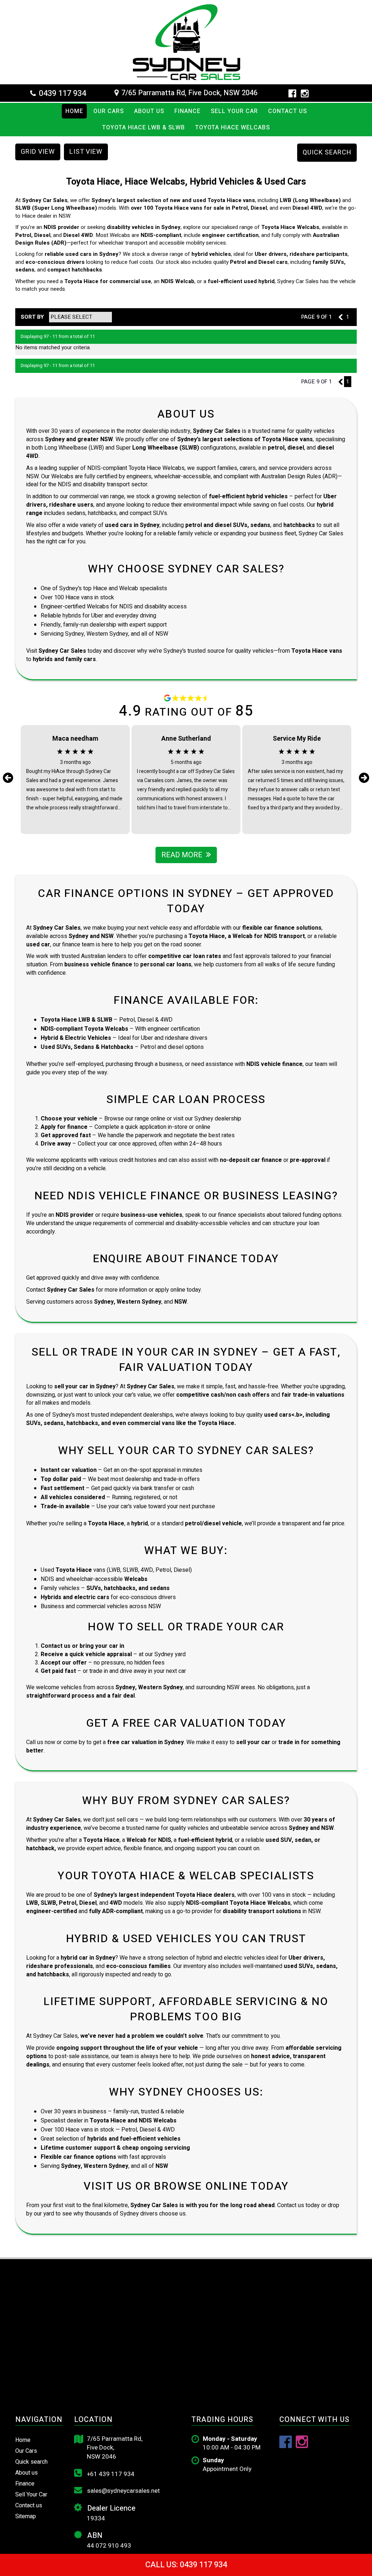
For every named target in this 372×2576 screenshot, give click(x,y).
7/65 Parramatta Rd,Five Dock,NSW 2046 (115, 2448)
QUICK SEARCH (327, 152)
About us (27, 2473)
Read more (182, 855)
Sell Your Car (234, 111)
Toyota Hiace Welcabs (232, 128)
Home (74, 111)
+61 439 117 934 (110, 2474)
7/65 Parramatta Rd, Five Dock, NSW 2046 (189, 93)
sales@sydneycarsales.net (123, 2491)
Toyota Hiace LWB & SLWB (143, 128)
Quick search (31, 2462)
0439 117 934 (62, 93)
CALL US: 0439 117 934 (186, 2565)
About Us (149, 111)
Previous (8, 778)
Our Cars (109, 111)
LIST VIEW (86, 152)
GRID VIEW (38, 152)
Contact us (288, 111)
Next (364, 778)
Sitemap (26, 2516)
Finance (187, 111)
